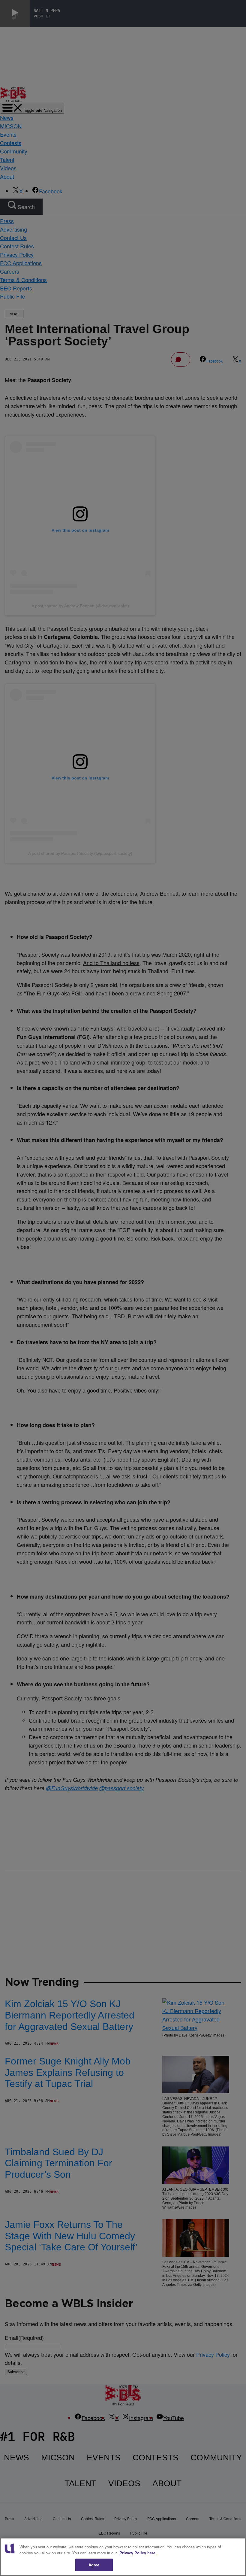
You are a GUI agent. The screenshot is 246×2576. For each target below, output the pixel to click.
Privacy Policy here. (138, 2553)
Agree (94, 2565)
